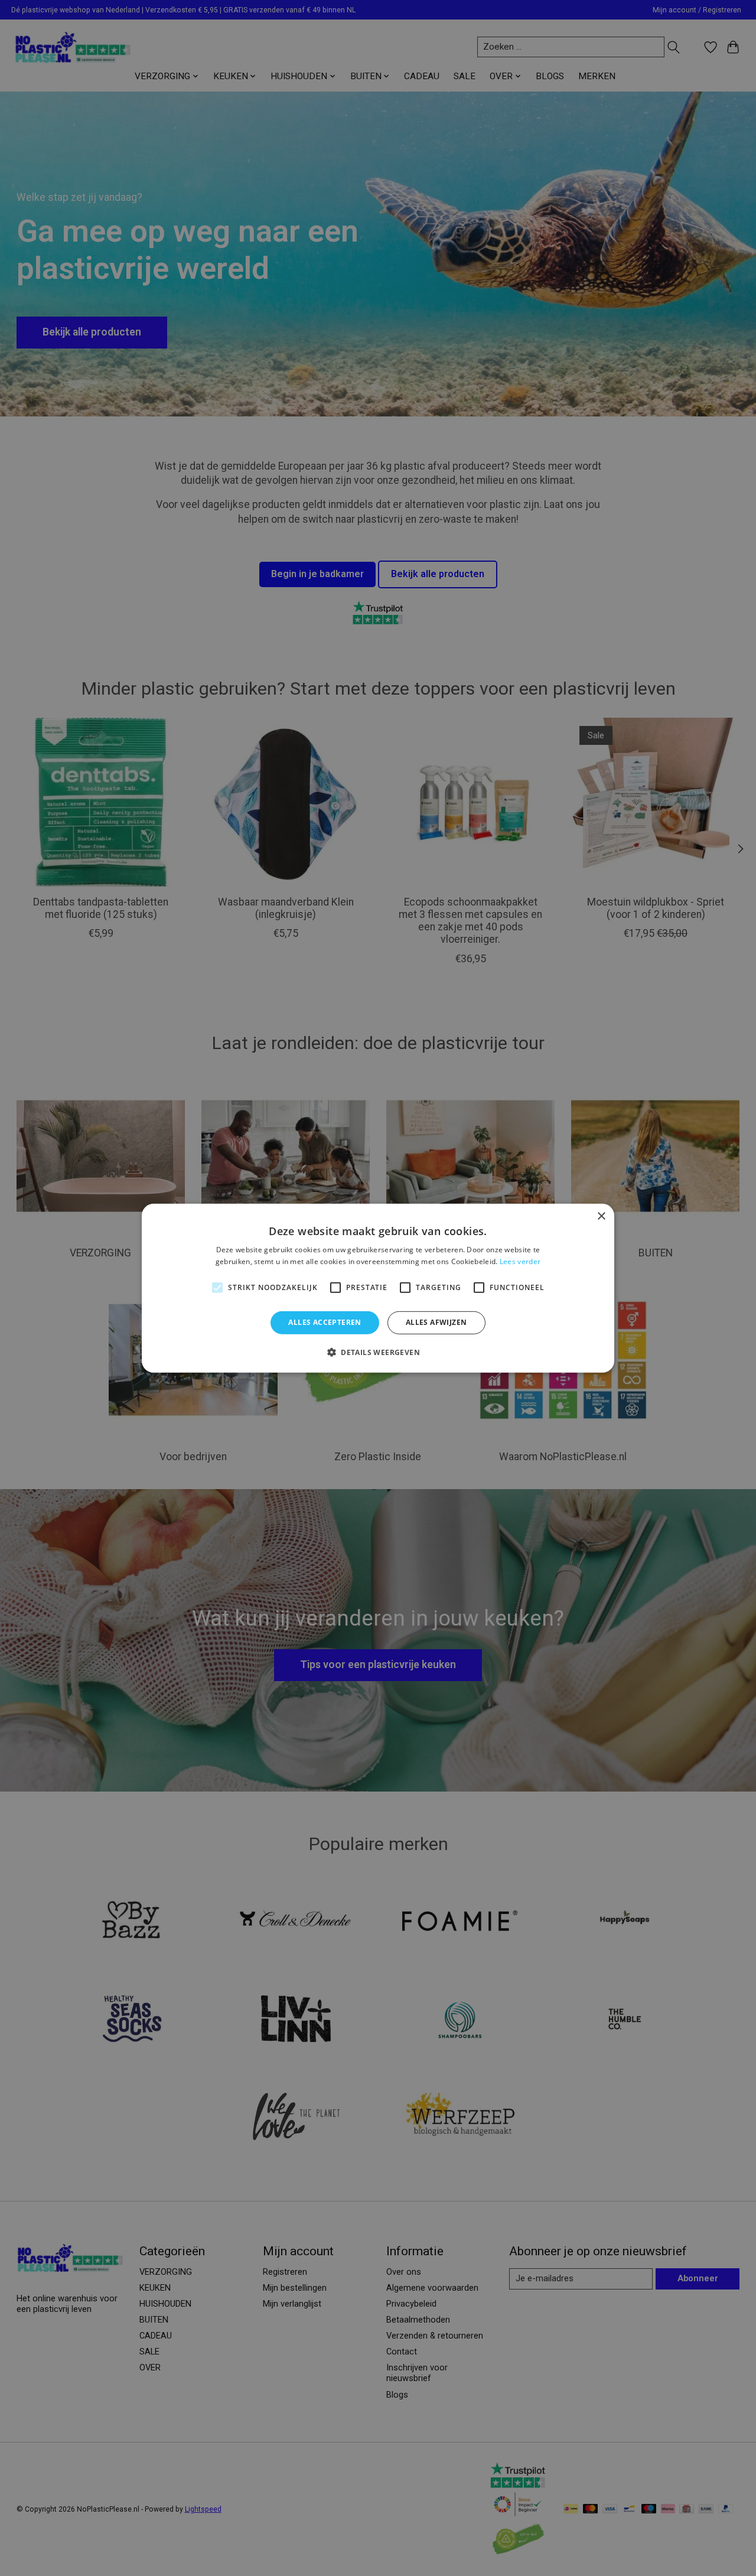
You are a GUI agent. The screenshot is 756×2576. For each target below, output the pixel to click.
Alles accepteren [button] (325, 1322)
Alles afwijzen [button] (436, 1322)
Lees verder (520, 1261)
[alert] (378, 1288)
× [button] (601, 1216)
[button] (378, 1352)
